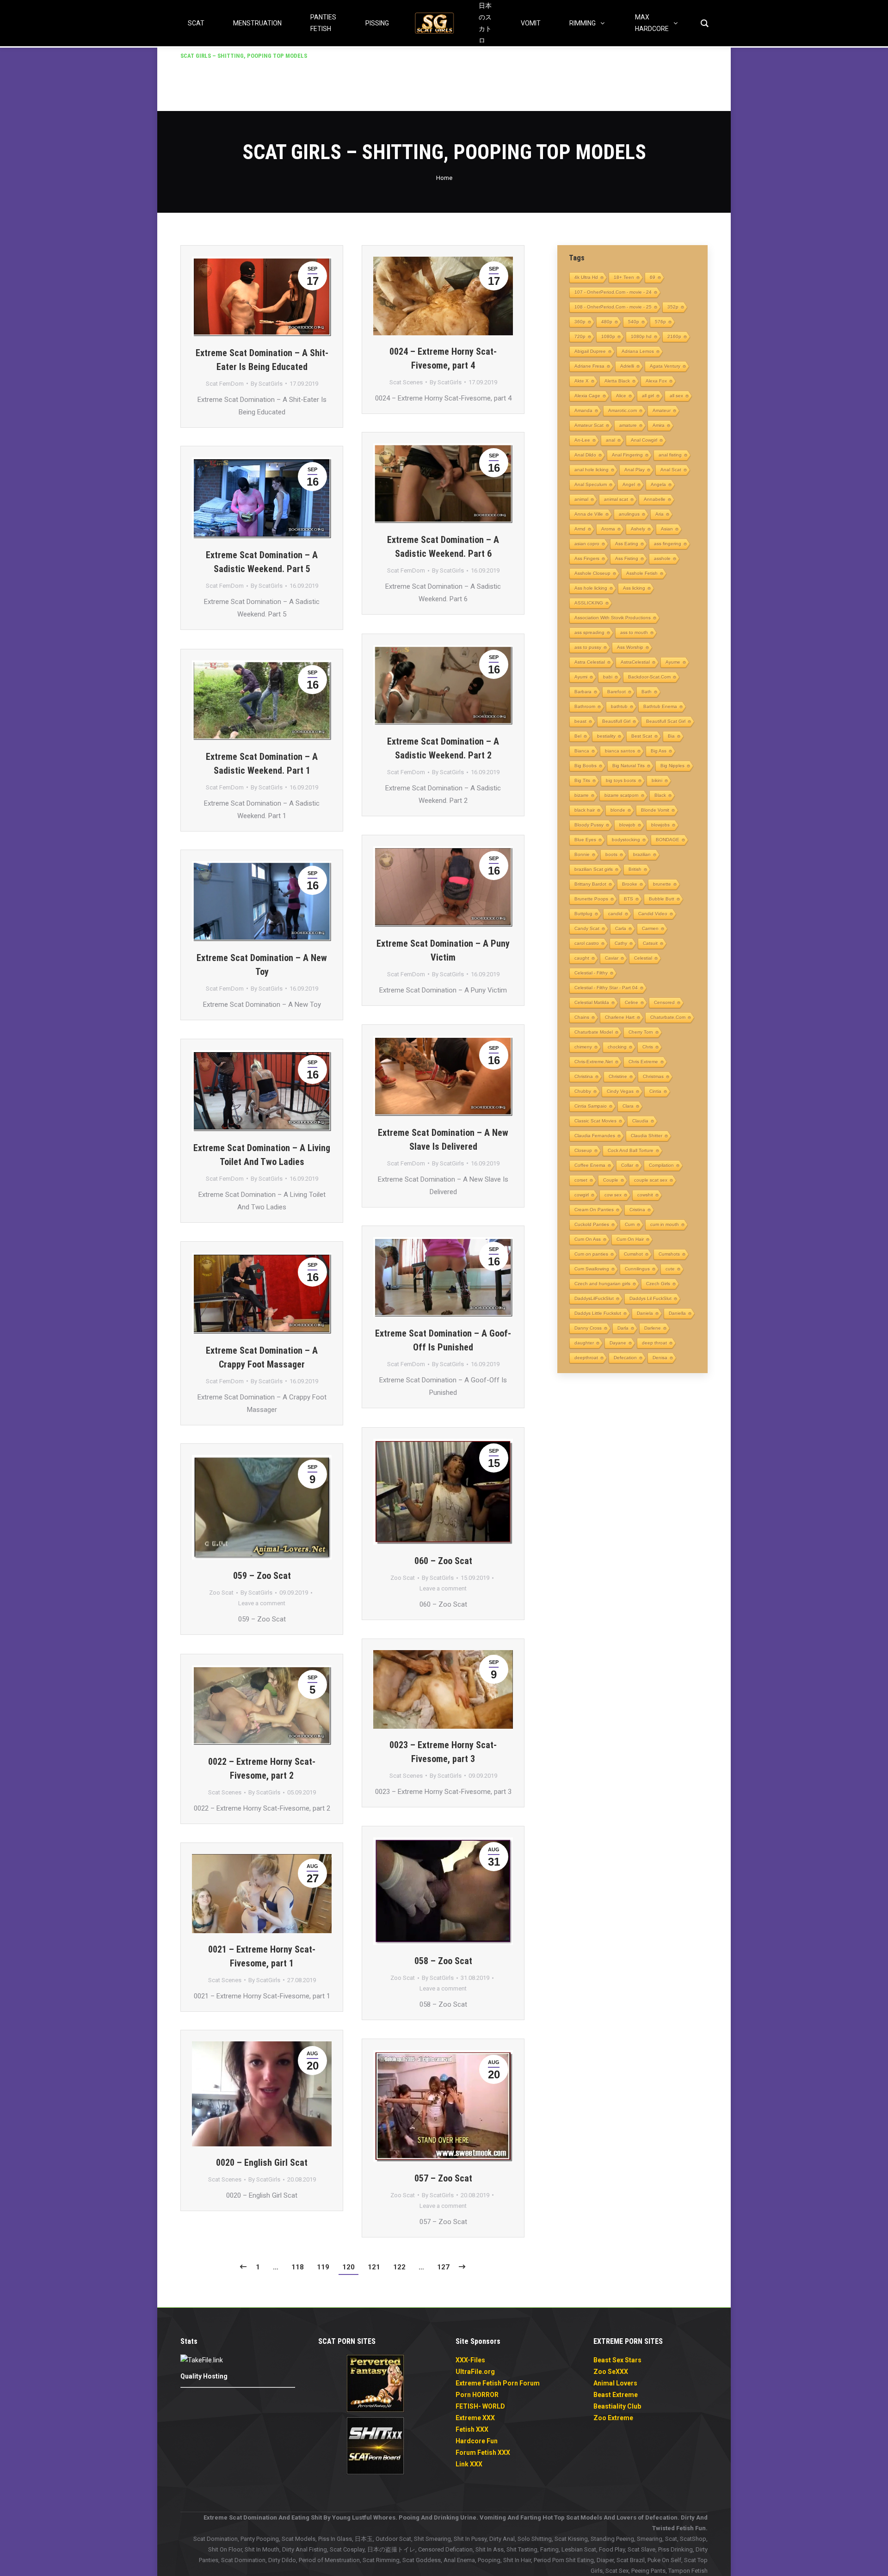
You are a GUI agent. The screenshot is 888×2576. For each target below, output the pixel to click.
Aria (660, 514)
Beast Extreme (616, 2395)
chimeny (583, 1047)
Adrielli (627, 366)
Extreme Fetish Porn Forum (498, 2383)
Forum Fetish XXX (483, 2453)
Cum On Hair (630, 1239)
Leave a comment (443, 1588)
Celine (632, 1002)
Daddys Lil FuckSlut (651, 1298)
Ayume (673, 662)
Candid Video (653, 914)
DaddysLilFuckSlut (594, 1298)
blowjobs (660, 825)
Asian (667, 529)
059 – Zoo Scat (262, 1576)
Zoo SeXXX (611, 2372)
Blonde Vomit (655, 810)
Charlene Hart (620, 1017)
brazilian (642, 854)
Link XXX (469, 2464)
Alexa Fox (656, 381)
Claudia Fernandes (595, 1136)
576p (660, 322)
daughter (584, 1343)
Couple (611, 1180)
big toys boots (621, 780)
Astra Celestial (590, 662)
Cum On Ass (588, 1239)
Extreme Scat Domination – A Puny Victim (443, 950)
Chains (582, 1017)
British (635, 869)
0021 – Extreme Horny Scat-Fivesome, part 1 (262, 1956)
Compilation (661, 1165)
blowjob (627, 825)
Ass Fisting (627, 558)
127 (443, 2267)
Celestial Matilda (592, 1002)
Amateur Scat (589, 425)
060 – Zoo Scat (443, 1561)
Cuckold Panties (592, 1224)
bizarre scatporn (622, 795)
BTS (629, 899)
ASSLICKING (589, 603)
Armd (580, 529)
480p (607, 322)
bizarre (582, 795)
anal (610, 440)
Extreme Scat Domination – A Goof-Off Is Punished (443, 1340)
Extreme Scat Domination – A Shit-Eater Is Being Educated (262, 360)
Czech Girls (658, 1284)
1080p (608, 336)
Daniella (677, 1313)
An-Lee (582, 440)
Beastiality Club (617, 2406)
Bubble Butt (662, 899)
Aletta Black (617, 381)
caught (582, 958)
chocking (617, 1047)
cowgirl (582, 1195)
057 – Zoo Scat (443, 2178)
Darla (623, 1328)
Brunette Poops (591, 899)
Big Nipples (672, 766)
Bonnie (582, 854)
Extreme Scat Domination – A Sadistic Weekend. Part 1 (262, 764)
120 (348, 2267)
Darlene (653, 1328)
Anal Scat (671, 470)
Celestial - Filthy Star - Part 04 (606, 988)
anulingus (629, 514)
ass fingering (668, 544)
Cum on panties (591, 1254)
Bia (671, 736)
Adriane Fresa (589, 366)
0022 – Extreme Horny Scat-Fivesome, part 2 (262, 1769)
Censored (664, 1002)
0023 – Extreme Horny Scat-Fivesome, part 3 (443, 1752)
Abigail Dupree (590, 351)
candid (615, 914)
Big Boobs (586, 766)
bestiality (606, 736)
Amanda (583, 410)
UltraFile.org (475, 2372)
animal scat (616, 499)
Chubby (583, 1091)
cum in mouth (665, 1224)
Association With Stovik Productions (613, 618)
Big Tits (582, 780)
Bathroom (585, 706)
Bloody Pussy (589, 825)
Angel (629, 484)
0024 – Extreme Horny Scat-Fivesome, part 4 (443, 358)
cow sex (613, 1195)
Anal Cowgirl (644, 440)
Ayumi (581, 677)
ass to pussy (588, 647)
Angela (658, 484)
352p (673, 307)
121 (374, 2267)
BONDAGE (668, 840)
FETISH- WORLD (480, 2406)
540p (634, 322)
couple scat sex (651, 1180)
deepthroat (586, 1358)
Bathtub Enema (660, 706)
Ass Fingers (587, 558)
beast (580, 721)
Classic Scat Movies (595, 1121)
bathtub (619, 706)
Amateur (662, 410)
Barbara (583, 692)
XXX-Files (470, 2360)
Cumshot (633, 1254)
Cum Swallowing (592, 1269)
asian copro (587, 544)
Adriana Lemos (638, 351)
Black (660, 795)
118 (298, 2267)
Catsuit (650, 943)
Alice (621, 396)
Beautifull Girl (616, 721)
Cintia (655, 1091)
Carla (621, 928)
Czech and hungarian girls (602, 1284)
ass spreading (589, 632)
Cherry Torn (641, 1032)
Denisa (660, 1358)
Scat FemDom (225, 384)
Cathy (621, 943)
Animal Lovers (615, 2383)
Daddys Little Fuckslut (598, 1313)
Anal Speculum (591, 484)
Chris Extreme (643, 1062)
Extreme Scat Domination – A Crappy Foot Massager (262, 1357)
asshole (662, 558)
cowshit (645, 1195)
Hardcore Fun (477, 2441)
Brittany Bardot (590, 884)
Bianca (582, 751)
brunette (662, 884)
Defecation (625, 1358)
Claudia (640, 1121)
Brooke (630, 884)
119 (323, 2267)
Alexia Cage (587, 396)
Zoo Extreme (613, 2418)
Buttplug (583, 914)
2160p (674, 336)
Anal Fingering (627, 455)
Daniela (645, 1313)
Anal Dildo (585, 455)
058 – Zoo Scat (443, 1961)
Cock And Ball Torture (631, 1150)
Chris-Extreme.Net (594, 1062)
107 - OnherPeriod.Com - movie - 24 (613, 292)
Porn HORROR (477, 2395)
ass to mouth (634, 632)
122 (399, 2267)
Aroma (608, 529)
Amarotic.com (623, 410)
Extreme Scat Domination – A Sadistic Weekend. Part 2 (443, 748)
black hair (585, 810)
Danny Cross (588, 1328)
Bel (578, 736)
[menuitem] (244, 56)
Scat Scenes (406, 382)
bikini (657, 780)
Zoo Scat (403, 1578)
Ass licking (634, 588)
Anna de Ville (589, 514)
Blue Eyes (585, 840)
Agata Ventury (665, 366)
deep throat (654, 1343)
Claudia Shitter (647, 1136)
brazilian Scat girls (594, 869)
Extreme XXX (475, 2418)
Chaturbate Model (594, 1032)
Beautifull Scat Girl (666, 721)
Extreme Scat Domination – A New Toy (262, 965)
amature (628, 425)
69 (653, 277)
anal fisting (670, 455)
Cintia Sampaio (591, 1106)
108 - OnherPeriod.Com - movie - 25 (613, 307)
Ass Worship (630, 647)
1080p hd (641, 336)
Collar (627, 1165)
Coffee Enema (590, 1165)
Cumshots (669, 1254)
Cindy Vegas (620, 1091)
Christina (584, 1076)
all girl (648, 396)
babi (608, 677)
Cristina (637, 1210)
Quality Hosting (204, 2376)
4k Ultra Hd (586, 277)
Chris (648, 1047)
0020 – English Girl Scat (262, 2163)
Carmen (650, 928)
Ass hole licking (591, 588)
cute (670, 1269)
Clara (628, 1106)
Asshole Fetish (642, 573)
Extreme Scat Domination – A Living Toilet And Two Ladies (262, 1155)
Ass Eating (627, 544)
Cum (630, 1224)
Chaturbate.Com (668, 1017)
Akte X (582, 381)
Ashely (638, 529)
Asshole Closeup (592, 573)
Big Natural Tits (629, 766)
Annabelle (655, 499)
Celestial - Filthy (591, 973)
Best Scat (642, 736)
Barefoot (617, 692)
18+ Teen (624, 277)
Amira (659, 425)
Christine (618, 1076)
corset (581, 1180)
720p (580, 336)
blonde (618, 810)
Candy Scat (587, 928)
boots (611, 854)
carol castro (587, 943)
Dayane (618, 1343)
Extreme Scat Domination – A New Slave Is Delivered (443, 1140)
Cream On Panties (594, 1210)
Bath (647, 692)
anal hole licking (592, 470)
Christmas (653, 1076)
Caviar (612, 958)
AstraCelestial (635, 662)
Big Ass (659, 751)
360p (580, 322)
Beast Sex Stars (617, 2360)
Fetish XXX (472, 2429)
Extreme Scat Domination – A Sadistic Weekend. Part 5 (262, 562)
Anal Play (635, 470)
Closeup (583, 1150)
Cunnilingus (637, 1269)
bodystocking (626, 840)
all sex (676, 396)
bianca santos (620, 751)
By (267, 384)
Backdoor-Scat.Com (649, 677)
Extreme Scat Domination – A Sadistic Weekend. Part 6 (443, 547)
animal (581, 499)
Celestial (643, 958)
